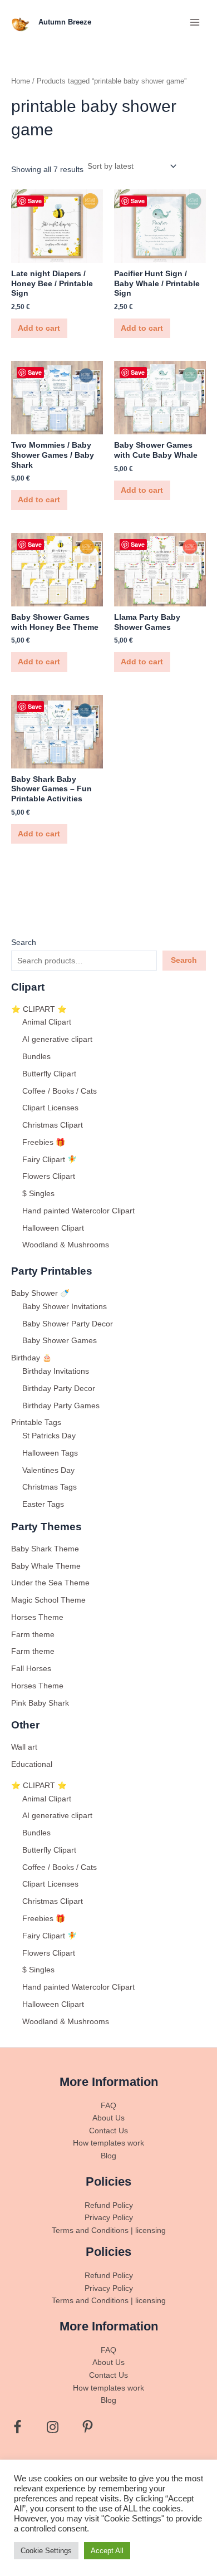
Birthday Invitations (56, 1371)
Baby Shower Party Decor (68, 1324)
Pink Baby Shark (40, 1703)
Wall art (24, 1747)
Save (35, 201)
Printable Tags (36, 1422)
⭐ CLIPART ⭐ (39, 1009)
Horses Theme (37, 1617)
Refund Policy (109, 2205)
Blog (108, 2156)
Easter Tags (43, 1504)
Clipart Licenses (50, 1108)
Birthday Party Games (61, 1406)
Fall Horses (31, 1669)
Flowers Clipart (49, 1176)
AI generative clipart (57, 1039)
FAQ (108, 2106)
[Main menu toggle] (195, 22)
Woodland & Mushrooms (66, 1245)
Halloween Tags (50, 1453)
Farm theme (33, 1635)
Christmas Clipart (53, 1125)
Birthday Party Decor (59, 1389)
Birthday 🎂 (31, 1358)
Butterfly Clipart (49, 1074)
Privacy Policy (109, 2218)
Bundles (36, 1057)
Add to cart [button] (39, 328)
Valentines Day (48, 1470)
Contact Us (108, 2131)
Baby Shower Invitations (65, 1307)
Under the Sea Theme (50, 1583)
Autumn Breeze (65, 22)
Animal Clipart (47, 1022)
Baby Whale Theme (46, 1566)
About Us (108, 2118)
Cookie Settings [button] (46, 2551)
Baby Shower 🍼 (40, 1293)
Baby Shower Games (60, 1341)
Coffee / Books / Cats (60, 1091)
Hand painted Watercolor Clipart (78, 1211)
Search (24, 942)
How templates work (108, 2143)
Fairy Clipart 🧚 (50, 1160)
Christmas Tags (50, 1487)
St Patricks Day (49, 1436)
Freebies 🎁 (44, 1142)
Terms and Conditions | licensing (109, 2230)
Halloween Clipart (53, 1228)
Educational (32, 1764)
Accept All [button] (107, 2551)
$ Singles (38, 1194)
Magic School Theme (48, 1600)
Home (21, 81)
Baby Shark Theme (45, 1549)
